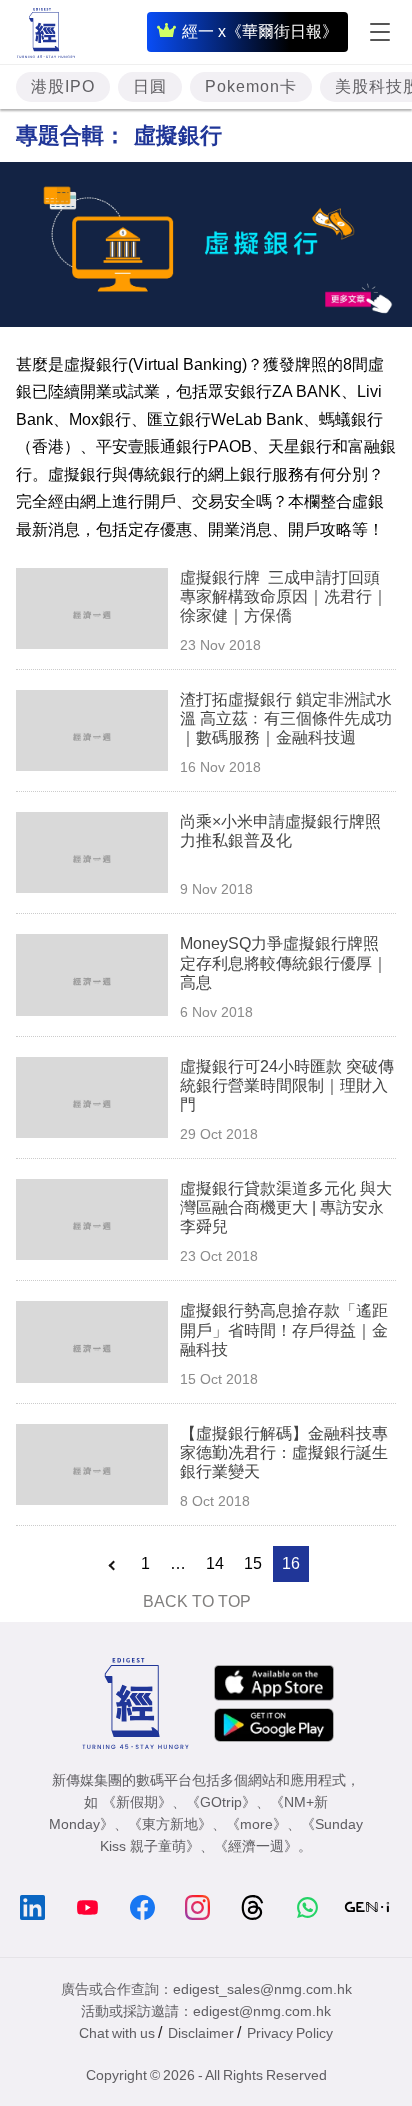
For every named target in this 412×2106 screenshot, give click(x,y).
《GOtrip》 (221, 1802)
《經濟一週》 (256, 1846)
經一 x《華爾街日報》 (260, 31)
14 (215, 1563)
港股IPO (63, 86)
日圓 (150, 86)
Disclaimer (201, 2033)
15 (253, 1563)
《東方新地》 (170, 1824)
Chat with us (117, 2033)
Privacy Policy (290, 2033)
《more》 (256, 1824)
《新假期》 (137, 1802)
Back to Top (197, 1601)
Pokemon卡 (251, 86)
